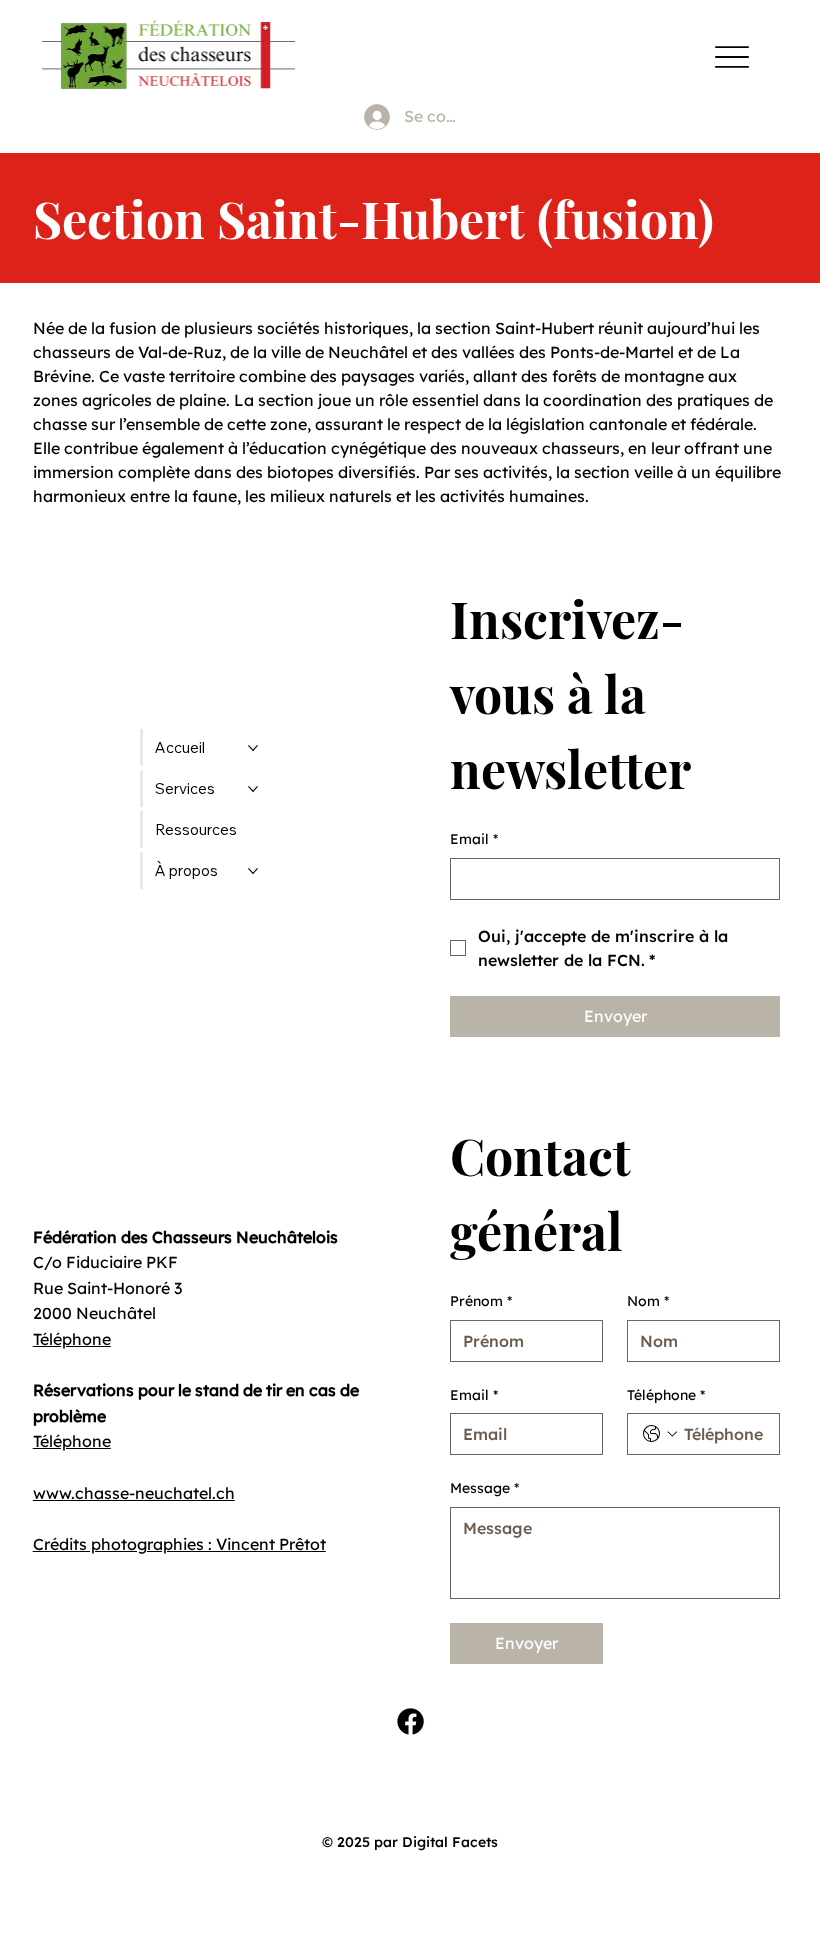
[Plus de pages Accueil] (253, 748)
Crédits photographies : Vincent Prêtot (179, 1544)
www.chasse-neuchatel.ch (134, 1493)
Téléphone (72, 1339)
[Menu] (731, 56)
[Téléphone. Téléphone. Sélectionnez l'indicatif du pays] (660, 1434)
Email (474, 839)
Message (484, 1488)
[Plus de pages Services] (253, 789)
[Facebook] (410, 1721)
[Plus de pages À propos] (253, 871)
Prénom (481, 1301)
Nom (648, 1301)
